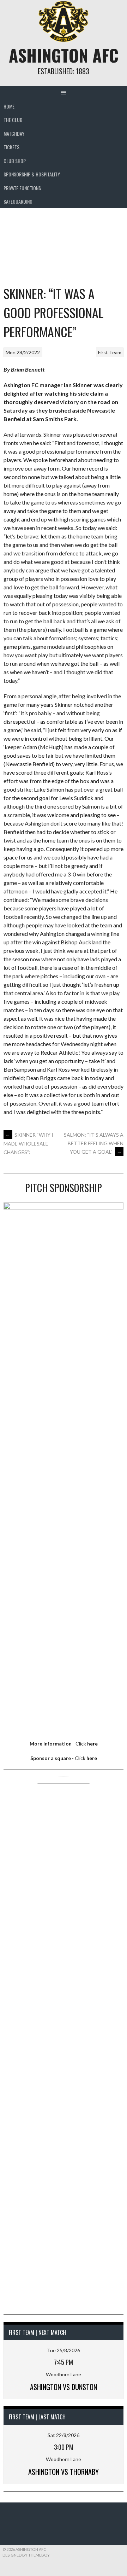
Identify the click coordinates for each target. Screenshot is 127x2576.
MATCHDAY (14, 133)
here (92, 1744)
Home (9, 106)
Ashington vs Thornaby (64, 2472)
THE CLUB (13, 120)
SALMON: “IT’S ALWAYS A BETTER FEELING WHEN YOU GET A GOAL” (94, 1143)
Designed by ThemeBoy (26, 2555)
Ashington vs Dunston (64, 2387)
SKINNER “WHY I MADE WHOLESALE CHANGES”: (28, 1143)
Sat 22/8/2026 (64, 2435)
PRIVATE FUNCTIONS (22, 188)
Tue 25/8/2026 (64, 2350)
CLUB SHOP (15, 161)
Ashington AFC (64, 55)
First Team (110, 352)
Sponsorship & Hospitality (32, 174)
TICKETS (11, 147)
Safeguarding (18, 201)
